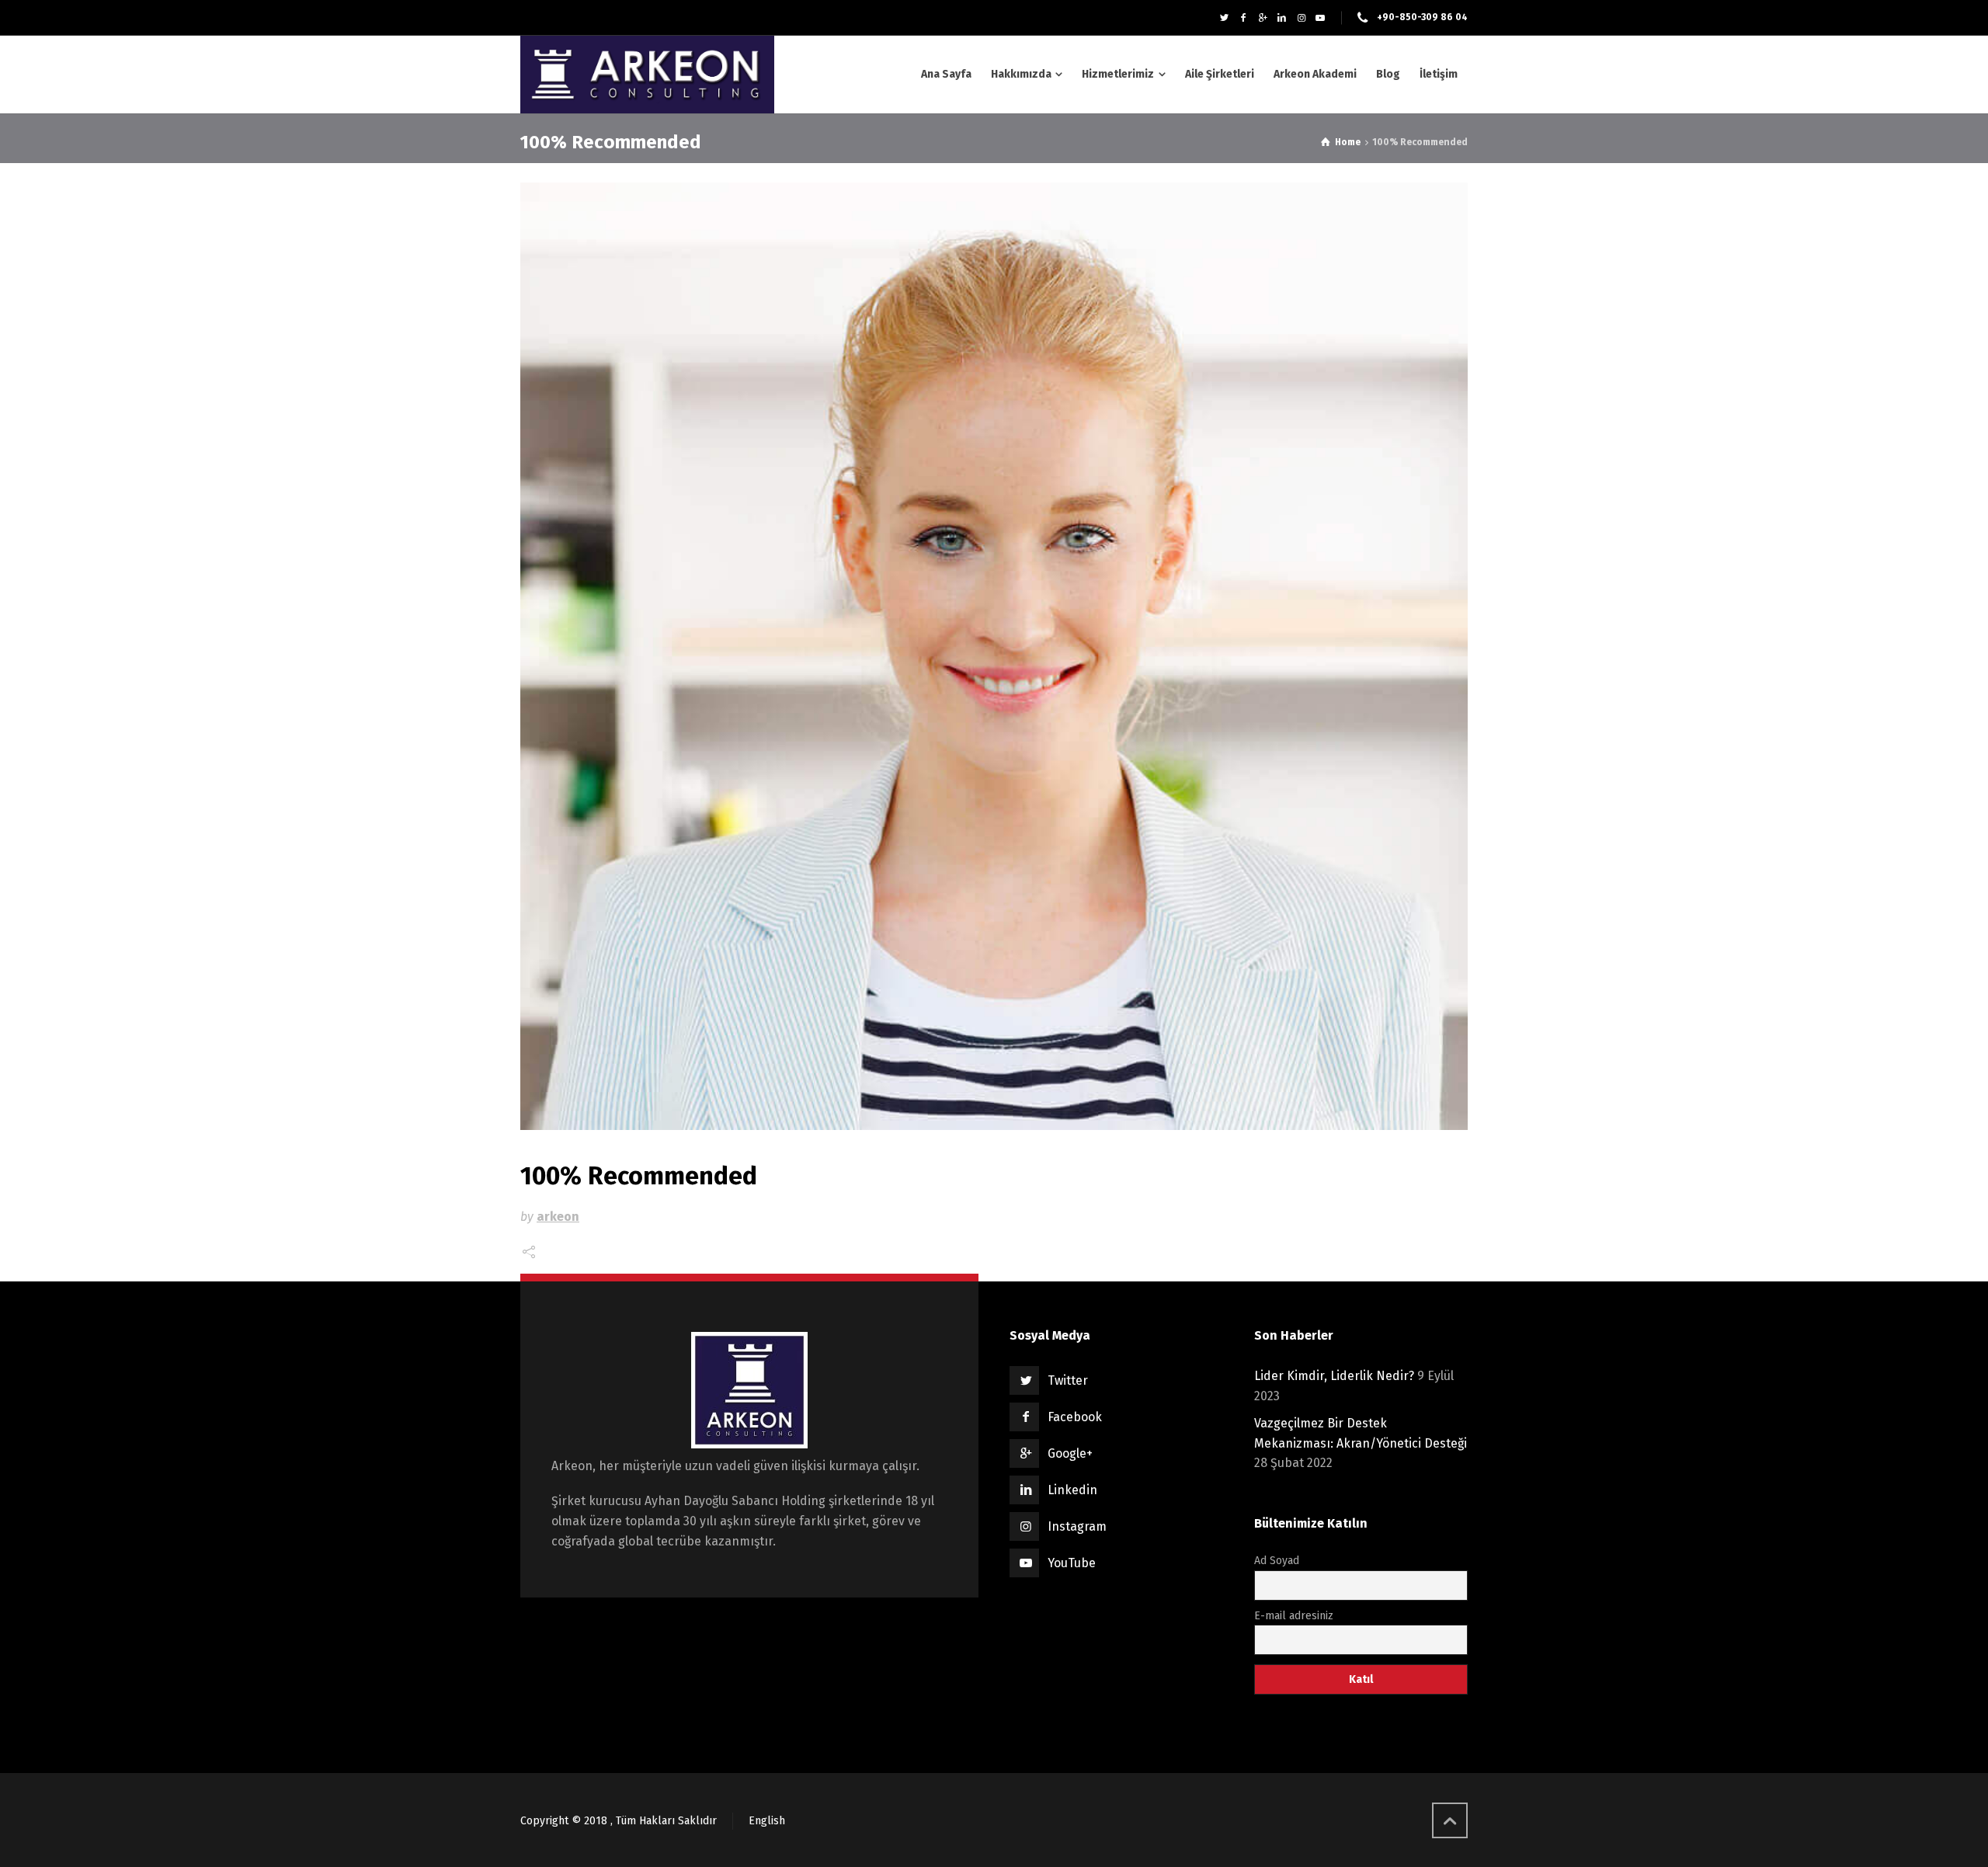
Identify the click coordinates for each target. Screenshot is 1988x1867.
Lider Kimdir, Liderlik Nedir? (1334, 1376)
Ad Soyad (1277, 1561)
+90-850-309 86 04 (1422, 17)
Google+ (1070, 1453)
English (767, 1821)
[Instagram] (1301, 18)
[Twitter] (1224, 18)
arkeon (558, 1217)
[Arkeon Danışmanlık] (647, 75)
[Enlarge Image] (994, 656)
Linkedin (1072, 1490)
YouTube (1072, 1563)
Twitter (1068, 1380)
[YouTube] (1321, 18)
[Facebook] (1244, 18)
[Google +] (1263, 18)
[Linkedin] (1282, 18)
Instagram (1077, 1526)
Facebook (1075, 1417)
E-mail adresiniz (1294, 1616)
